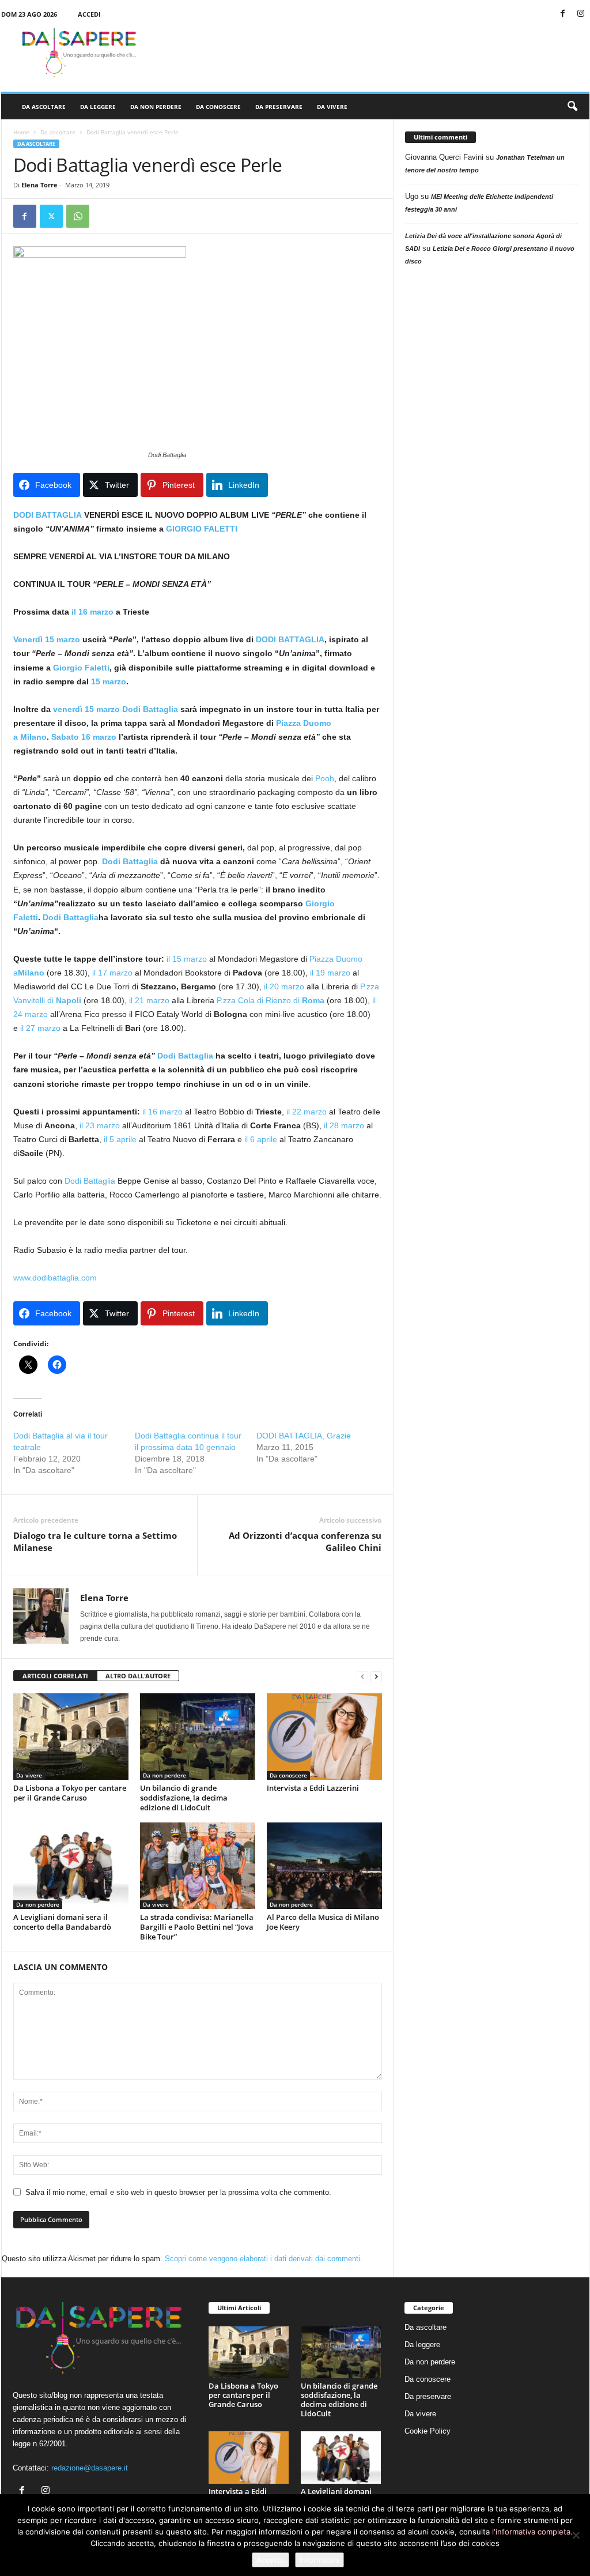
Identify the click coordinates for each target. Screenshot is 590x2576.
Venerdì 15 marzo (47, 639)
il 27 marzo (40, 1028)
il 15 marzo (187, 959)
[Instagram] (581, 14)
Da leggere (98, 107)
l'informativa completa (531, 2532)
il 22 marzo (307, 1112)
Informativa (319, 2560)
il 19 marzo (330, 973)
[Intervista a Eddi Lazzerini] (324, 1737)
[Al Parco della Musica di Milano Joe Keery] (324, 1866)
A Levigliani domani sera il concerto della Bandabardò (62, 1922)
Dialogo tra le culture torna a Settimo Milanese (95, 1541)
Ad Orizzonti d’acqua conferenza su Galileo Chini (305, 1541)
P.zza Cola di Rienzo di (259, 1000)
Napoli (69, 1000)
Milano (33, 737)
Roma (313, 1000)
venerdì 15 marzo (86, 709)
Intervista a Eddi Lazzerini (313, 1788)
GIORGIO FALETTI (202, 529)
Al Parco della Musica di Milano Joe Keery (323, 1922)
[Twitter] (51, 216)
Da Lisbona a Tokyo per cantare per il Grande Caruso (70, 1793)
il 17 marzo (112, 973)
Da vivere (332, 107)
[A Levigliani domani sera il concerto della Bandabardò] (71, 1866)
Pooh (325, 778)
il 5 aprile (120, 1139)
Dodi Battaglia (150, 709)
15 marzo (109, 681)
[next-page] (376, 1676)
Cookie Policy (428, 2431)
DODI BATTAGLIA (49, 515)
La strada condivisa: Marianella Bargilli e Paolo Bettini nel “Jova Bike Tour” (197, 1927)
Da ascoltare (44, 107)
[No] (576, 2535)
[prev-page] (362, 1676)
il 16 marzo (92, 612)
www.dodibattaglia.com (55, 1278)
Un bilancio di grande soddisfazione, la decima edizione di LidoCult (184, 1798)
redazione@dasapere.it (90, 2468)
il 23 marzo (100, 1125)
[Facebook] (563, 14)
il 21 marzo (149, 1000)
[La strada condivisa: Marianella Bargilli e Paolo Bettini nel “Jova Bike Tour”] (198, 1866)
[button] (572, 107)
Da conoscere (218, 107)
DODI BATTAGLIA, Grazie (304, 1436)
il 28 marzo (344, 1125)
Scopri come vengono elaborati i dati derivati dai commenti (262, 2259)
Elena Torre (39, 185)
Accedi (89, 14)
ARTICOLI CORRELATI (55, 1676)
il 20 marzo (284, 986)
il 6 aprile (261, 1139)
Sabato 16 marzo (84, 737)
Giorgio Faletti (81, 668)
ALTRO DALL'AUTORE (138, 1676)
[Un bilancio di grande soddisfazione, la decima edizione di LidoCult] (198, 1737)
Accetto (271, 2560)
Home (21, 132)
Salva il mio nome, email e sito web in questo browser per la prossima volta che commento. (178, 2192)
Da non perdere (156, 107)
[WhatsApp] (78, 216)
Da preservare (279, 107)
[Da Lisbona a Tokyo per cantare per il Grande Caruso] (71, 1737)
